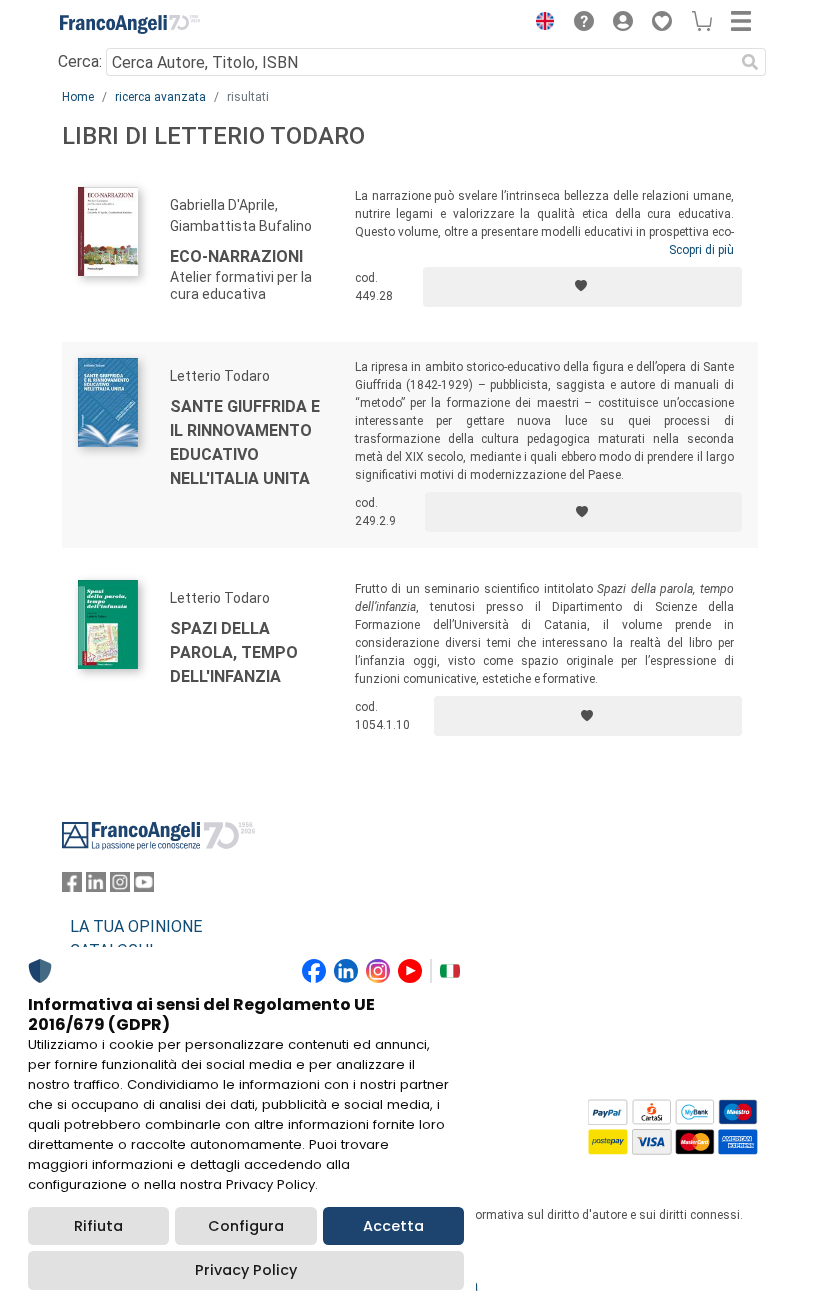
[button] (540, 24)
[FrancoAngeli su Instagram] (120, 886)
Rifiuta (98, 1226)
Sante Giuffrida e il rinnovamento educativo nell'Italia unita (245, 442)
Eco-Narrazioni (236, 256)
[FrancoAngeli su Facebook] (72, 886)
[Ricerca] (750, 62)
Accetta (393, 1226)
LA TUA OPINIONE (136, 926)
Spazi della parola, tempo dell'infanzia (234, 652)
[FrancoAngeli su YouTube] (144, 886)
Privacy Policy (246, 1270)
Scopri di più (701, 250)
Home (78, 97)
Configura (246, 1226)
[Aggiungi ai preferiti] (582, 287)
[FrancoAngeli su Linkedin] (96, 886)
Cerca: (80, 61)
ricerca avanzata (160, 97)
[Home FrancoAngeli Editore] (130, 24)
